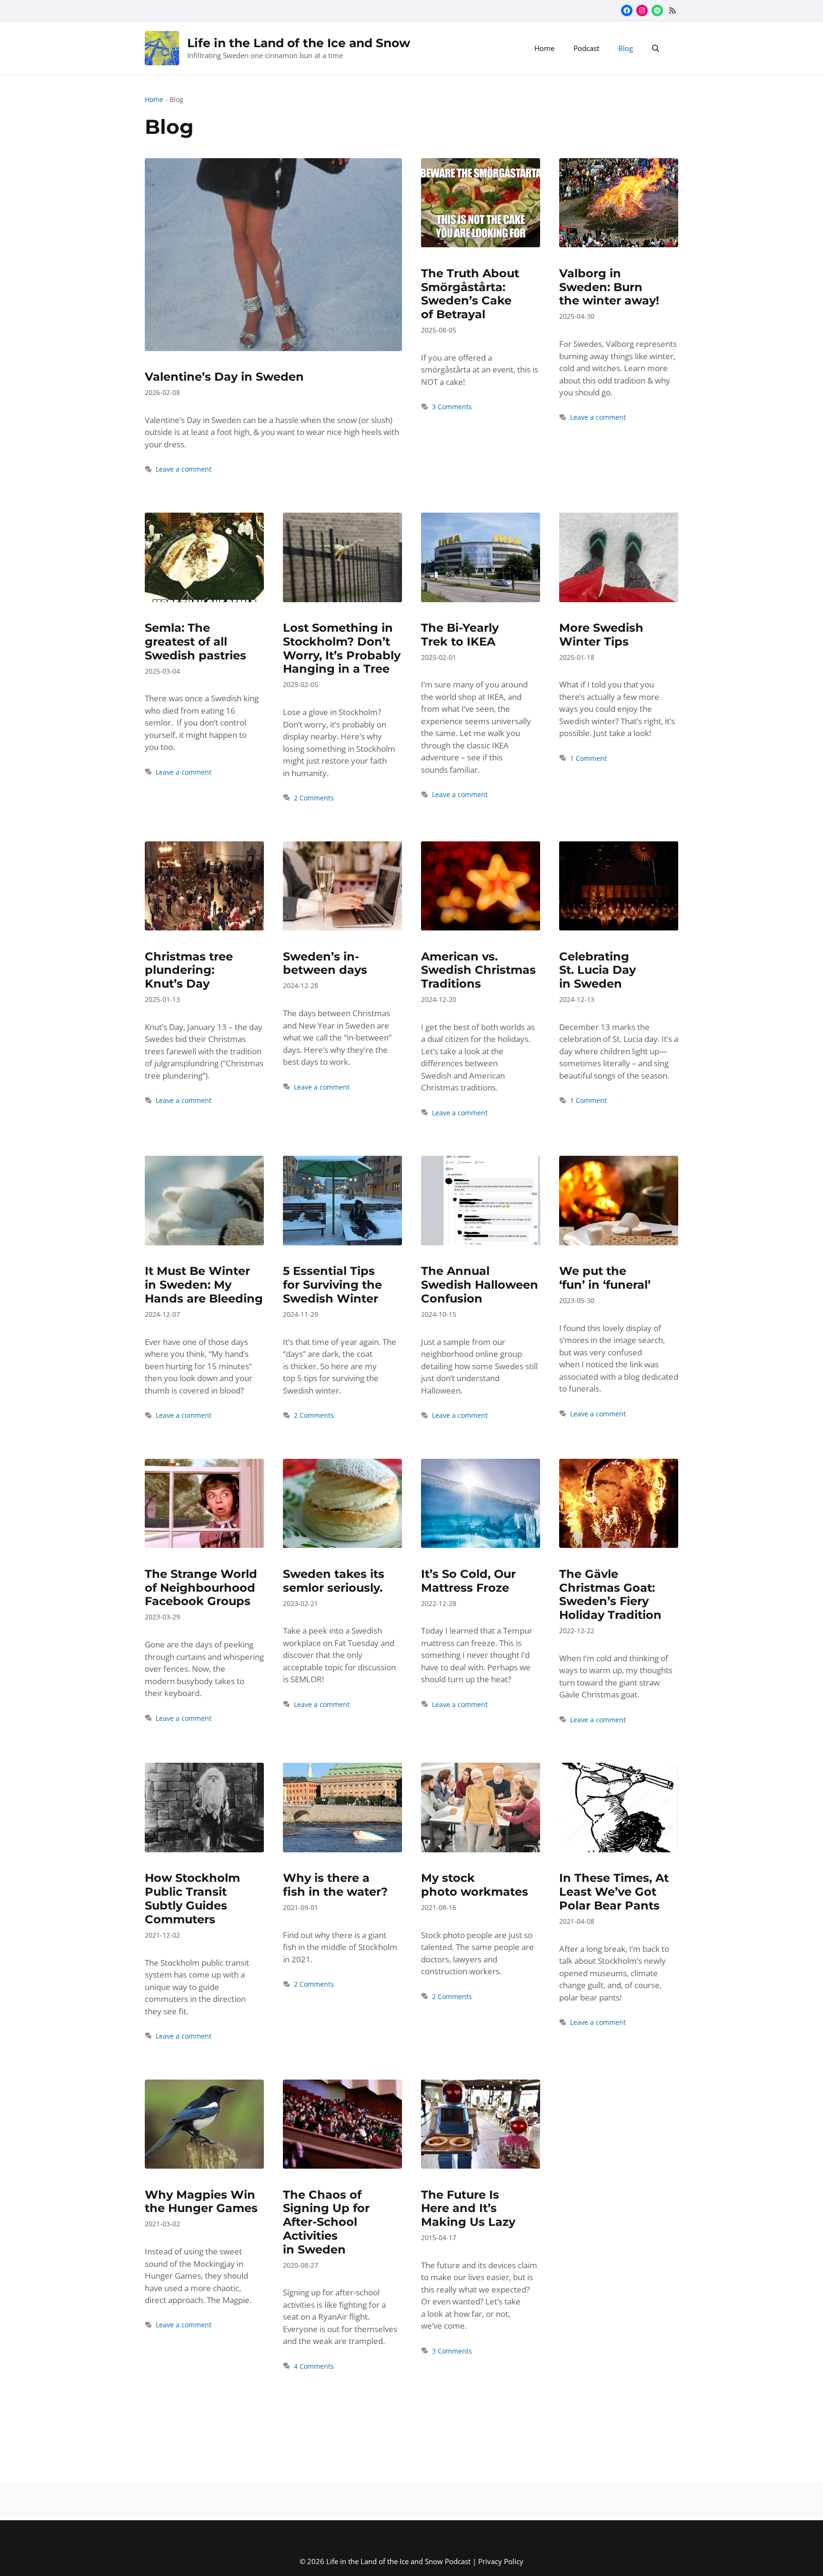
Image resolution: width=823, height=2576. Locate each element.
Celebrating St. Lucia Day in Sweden (597, 970)
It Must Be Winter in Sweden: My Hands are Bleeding (204, 1285)
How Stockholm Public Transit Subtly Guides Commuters (192, 1898)
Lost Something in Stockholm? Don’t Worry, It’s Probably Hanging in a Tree (342, 648)
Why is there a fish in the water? (335, 1885)
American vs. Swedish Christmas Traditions (478, 970)
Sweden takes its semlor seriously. (334, 1581)
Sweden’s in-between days (325, 963)
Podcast (586, 48)
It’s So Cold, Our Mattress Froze (468, 1581)
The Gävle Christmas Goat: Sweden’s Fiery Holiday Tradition (610, 1594)
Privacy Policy (501, 2561)
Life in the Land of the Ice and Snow (299, 43)
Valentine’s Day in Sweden (224, 377)
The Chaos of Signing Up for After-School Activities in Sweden (326, 2222)
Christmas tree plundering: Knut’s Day (189, 970)
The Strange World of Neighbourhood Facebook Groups (201, 1588)
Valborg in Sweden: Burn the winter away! (609, 287)
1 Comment (588, 758)
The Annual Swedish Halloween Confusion (480, 1285)
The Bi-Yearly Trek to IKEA (460, 635)
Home (544, 48)
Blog (626, 48)
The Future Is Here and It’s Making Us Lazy (468, 2208)
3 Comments (452, 407)
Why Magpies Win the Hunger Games (201, 2202)
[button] (656, 48)
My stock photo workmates (475, 1885)
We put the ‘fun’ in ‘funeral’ (605, 1278)
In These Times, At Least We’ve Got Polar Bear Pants (614, 1892)
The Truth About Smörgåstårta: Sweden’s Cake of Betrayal (470, 294)
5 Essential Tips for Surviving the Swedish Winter (332, 1285)
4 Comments (314, 2366)
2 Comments (314, 798)
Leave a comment (184, 469)
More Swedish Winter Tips (601, 635)
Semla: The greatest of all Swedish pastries (196, 641)
